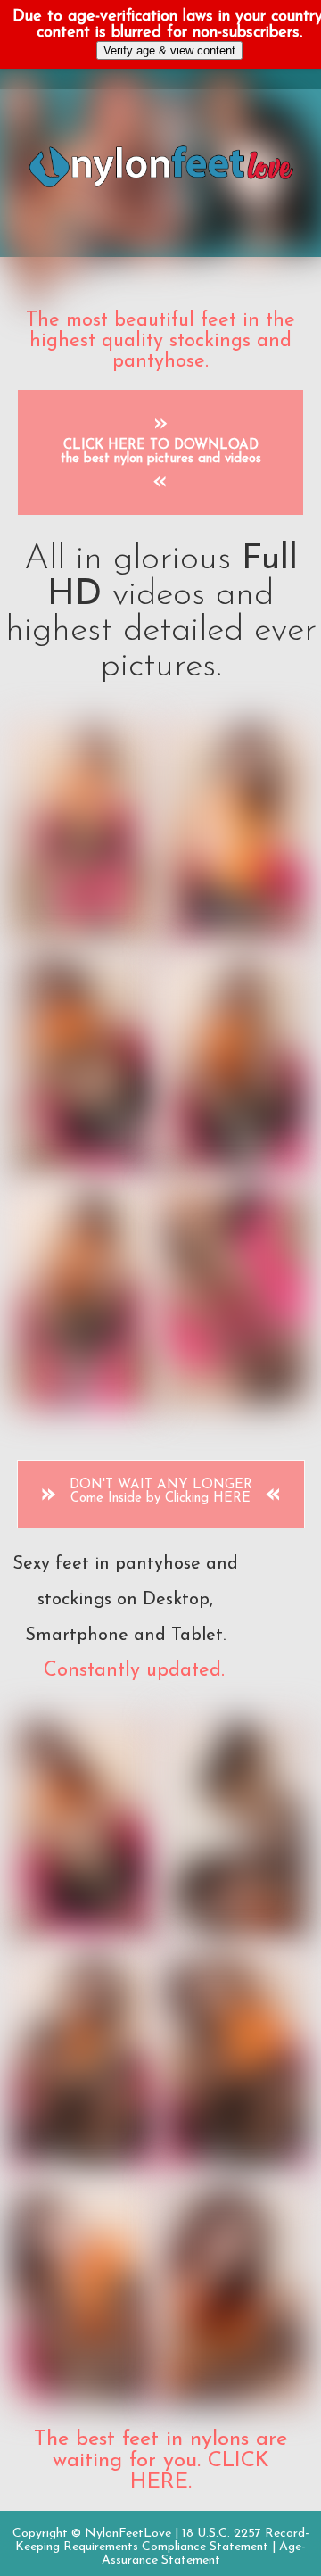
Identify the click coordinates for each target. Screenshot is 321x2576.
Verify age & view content (169, 50)
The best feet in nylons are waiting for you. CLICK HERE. (160, 2461)
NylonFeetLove (128, 2534)
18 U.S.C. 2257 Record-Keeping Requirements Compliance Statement (162, 2540)
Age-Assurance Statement (204, 2554)
